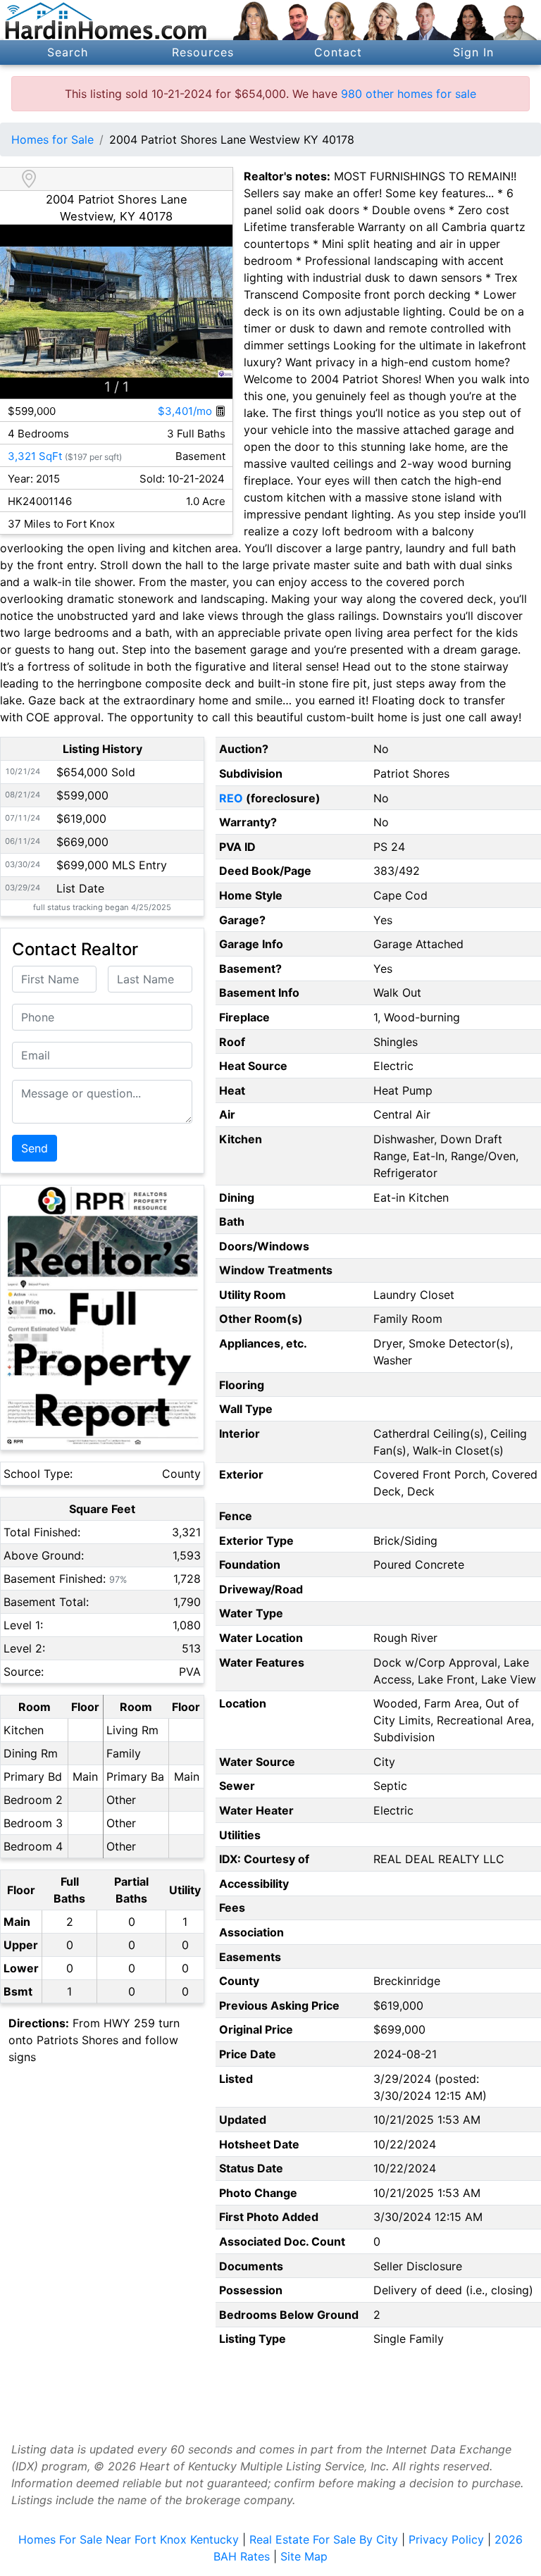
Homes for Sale (52, 139)
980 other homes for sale (409, 94)
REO (231, 798)
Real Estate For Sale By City (324, 2539)
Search (68, 52)
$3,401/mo (186, 411)
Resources (203, 52)
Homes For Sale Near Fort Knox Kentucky (129, 2539)
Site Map (304, 2556)
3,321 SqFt (35, 456)
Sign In (474, 52)
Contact (338, 52)
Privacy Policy (446, 2539)
